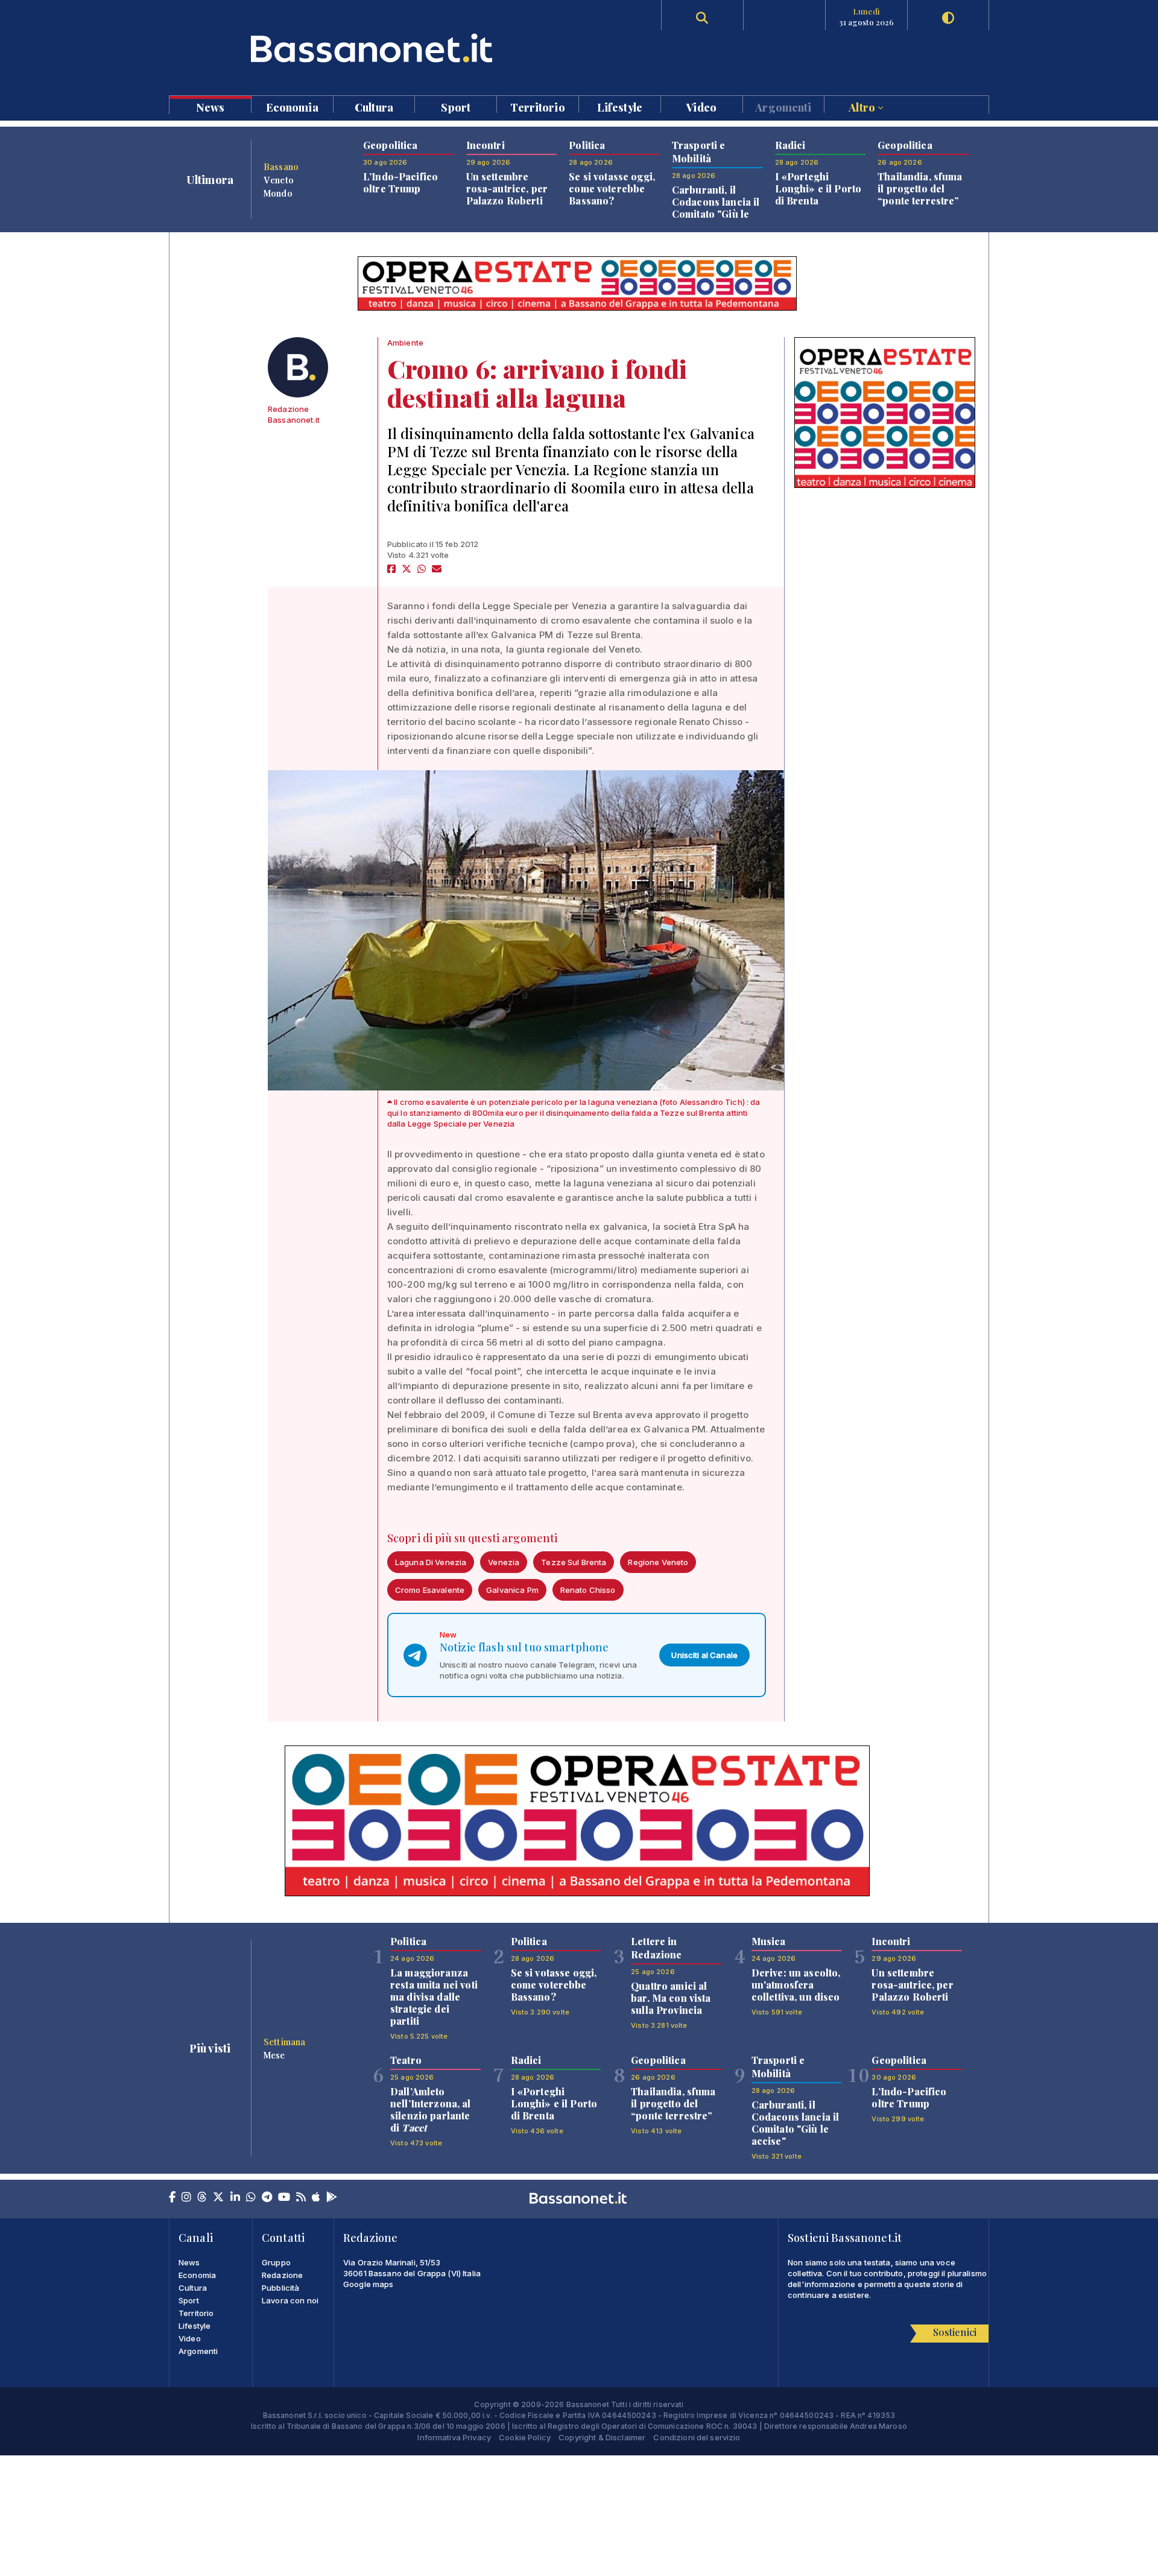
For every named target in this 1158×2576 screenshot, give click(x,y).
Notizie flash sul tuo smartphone (524, 1647)
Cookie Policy (525, 2437)
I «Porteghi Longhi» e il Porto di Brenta (818, 188)
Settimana (284, 2042)
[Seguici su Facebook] (172, 2198)
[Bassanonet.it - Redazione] (298, 367)
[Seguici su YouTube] (284, 2198)
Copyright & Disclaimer (602, 2437)
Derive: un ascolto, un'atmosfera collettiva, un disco (796, 1985)
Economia (292, 106)
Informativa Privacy (454, 2437)
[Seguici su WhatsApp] (251, 2198)
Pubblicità (280, 2288)
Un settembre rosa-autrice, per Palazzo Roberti (507, 188)
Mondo (278, 193)
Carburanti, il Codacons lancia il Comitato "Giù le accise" (716, 208)
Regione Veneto (658, 1562)
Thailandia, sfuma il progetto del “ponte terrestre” (920, 188)
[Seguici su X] (218, 2198)
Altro (863, 106)
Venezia (504, 1562)
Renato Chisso (588, 1590)
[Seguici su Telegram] (267, 2198)
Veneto (279, 180)
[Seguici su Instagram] (186, 2198)
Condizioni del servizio (697, 2437)
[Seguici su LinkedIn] (235, 2198)
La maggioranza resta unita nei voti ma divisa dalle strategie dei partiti (434, 1997)
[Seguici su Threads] (202, 2198)
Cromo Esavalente (430, 1590)
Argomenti (783, 106)
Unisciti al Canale (704, 1655)
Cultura (374, 106)
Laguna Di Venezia (431, 1562)
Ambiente (405, 343)
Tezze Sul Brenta (574, 1562)
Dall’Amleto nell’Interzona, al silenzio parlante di (431, 2109)
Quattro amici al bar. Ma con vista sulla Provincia (671, 1998)
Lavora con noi (290, 2300)
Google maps (369, 2284)
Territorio (537, 106)
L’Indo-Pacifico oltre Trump (400, 182)
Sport (456, 106)
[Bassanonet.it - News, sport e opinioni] (374, 48)
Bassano (281, 166)
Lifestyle (620, 106)
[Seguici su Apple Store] (316, 2198)
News (210, 106)
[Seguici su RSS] (301, 2198)
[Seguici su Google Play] (332, 2198)
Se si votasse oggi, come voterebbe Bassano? (612, 188)
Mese (274, 2055)
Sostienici (955, 2332)
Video (701, 106)
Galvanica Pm (512, 1590)
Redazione (282, 2275)
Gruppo (276, 2262)
